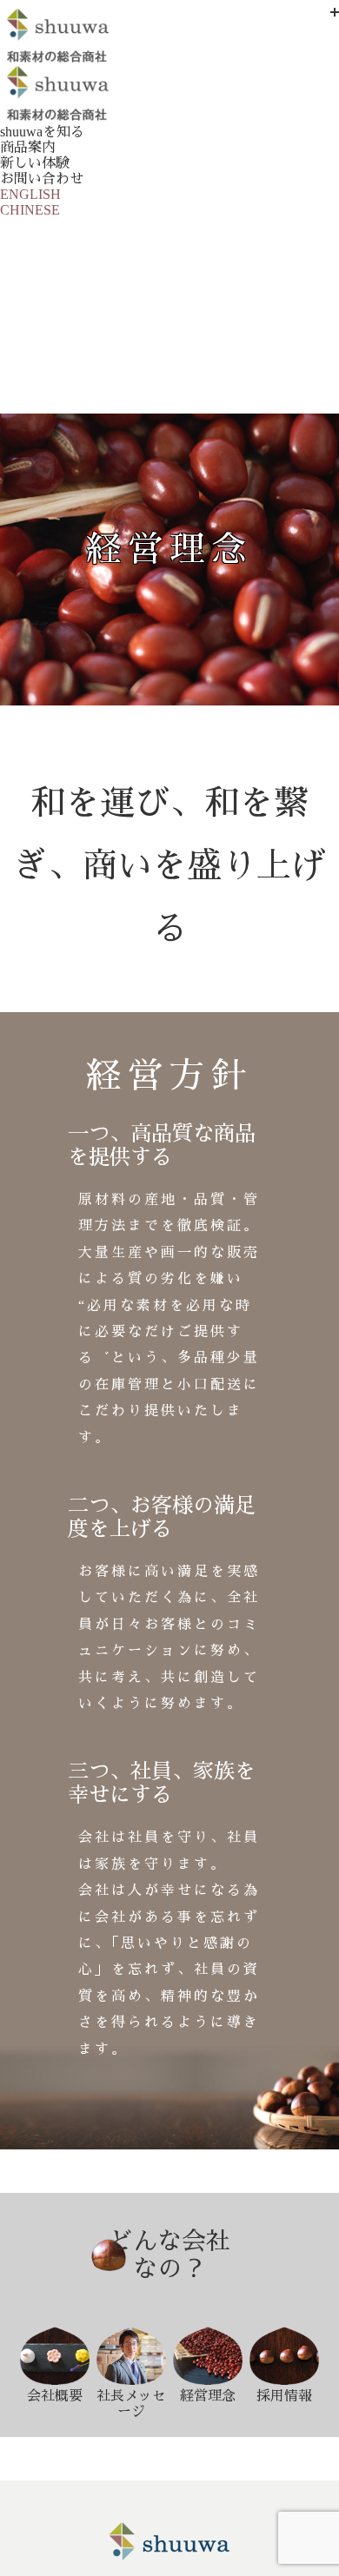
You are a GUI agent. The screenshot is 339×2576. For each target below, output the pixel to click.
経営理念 (208, 2396)
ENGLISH (30, 194)
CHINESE (30, 210)
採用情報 (284, 2396)
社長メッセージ (131, 2404)
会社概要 (55, 2396)
